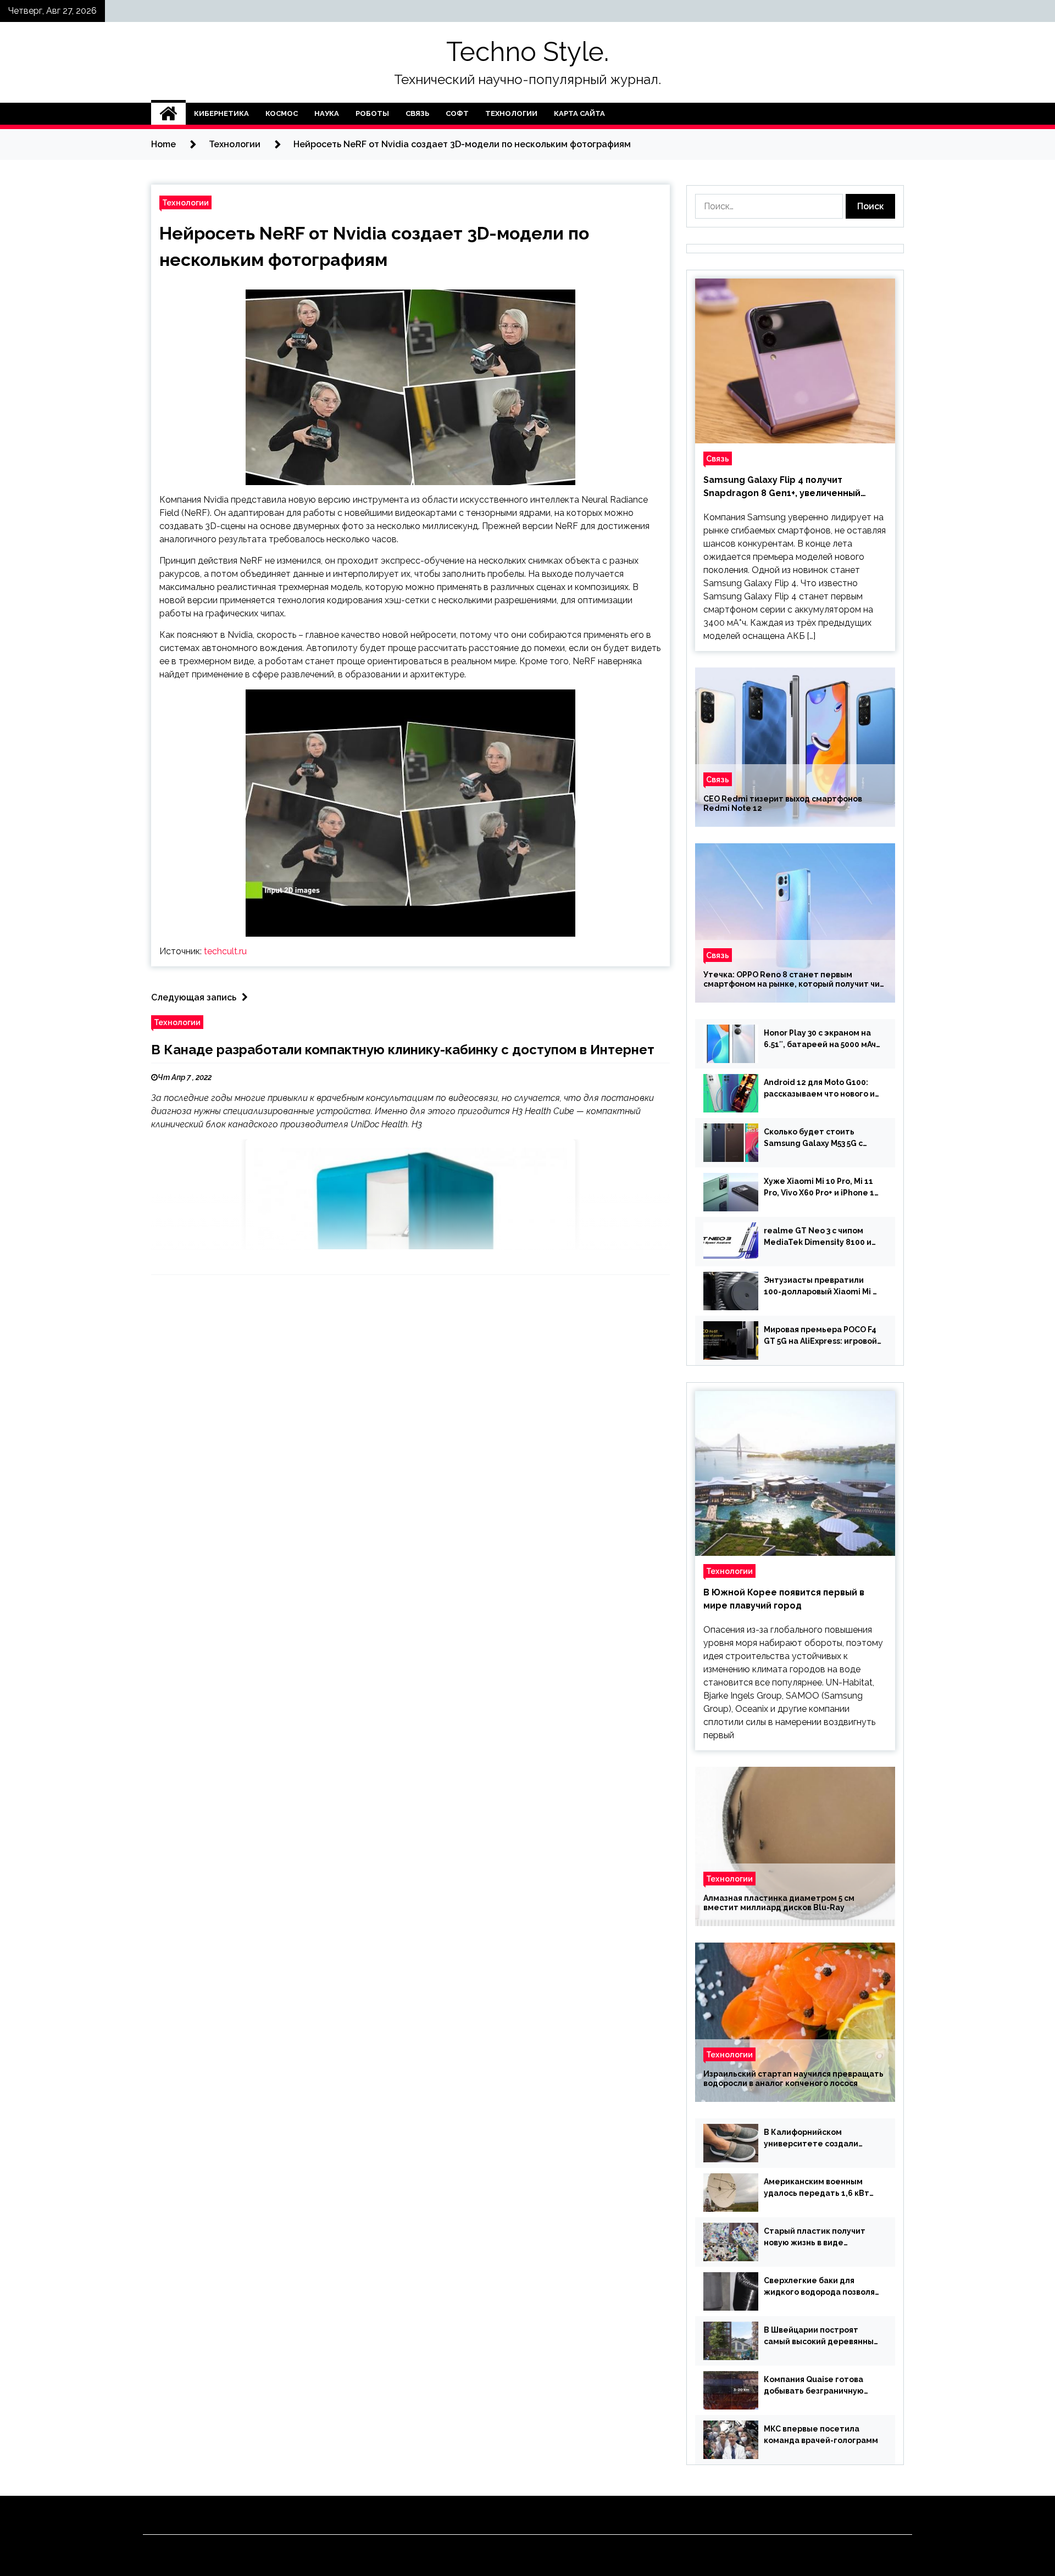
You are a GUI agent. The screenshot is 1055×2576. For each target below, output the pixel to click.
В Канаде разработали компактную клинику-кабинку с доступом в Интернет (403, 1050)
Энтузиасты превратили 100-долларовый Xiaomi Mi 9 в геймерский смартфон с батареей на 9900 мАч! (821, 1287)
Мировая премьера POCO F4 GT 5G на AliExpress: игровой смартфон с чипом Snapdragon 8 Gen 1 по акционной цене (820, 1336)
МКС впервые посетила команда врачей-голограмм (821, 2435)
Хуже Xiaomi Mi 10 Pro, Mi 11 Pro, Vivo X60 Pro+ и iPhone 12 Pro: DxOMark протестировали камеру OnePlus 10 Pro (821, 1188)
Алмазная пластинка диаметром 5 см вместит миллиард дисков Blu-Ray (779, 1903)
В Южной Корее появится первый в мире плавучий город (784, 1599)
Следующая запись (194, 997)
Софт (457, 113)
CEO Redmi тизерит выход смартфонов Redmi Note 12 (783, 803)
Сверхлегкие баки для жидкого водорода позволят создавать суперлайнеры (822, 2287)
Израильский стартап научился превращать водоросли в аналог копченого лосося (793, 2079)
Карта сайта (579, 113)
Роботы (372, 113)
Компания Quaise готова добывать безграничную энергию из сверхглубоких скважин (817, 2386)
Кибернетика (221, 113)
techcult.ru (225, 951)
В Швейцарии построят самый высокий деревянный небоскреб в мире (821, 2336)
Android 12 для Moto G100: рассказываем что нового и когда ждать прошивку (819, 1089)
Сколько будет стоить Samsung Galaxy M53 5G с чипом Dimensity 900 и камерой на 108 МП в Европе (821, 1138)
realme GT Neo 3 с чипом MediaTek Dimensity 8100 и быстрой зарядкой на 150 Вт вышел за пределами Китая (820, 1237)
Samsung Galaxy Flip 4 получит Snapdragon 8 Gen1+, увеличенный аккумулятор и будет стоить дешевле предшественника (791, 487)
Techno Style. (527, 52)
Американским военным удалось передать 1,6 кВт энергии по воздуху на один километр (820, 2188)
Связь (417, 113)
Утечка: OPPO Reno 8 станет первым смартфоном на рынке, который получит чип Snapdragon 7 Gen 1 (794, 980)
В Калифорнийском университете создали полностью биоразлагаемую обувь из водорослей (822, 2139)
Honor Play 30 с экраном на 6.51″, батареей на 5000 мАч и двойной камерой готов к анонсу (820, 1039)
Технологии (511, 113)
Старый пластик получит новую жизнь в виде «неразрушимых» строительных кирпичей (815, 2238)
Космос (282, 113)
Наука (327, 113)
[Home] (168, 114)
